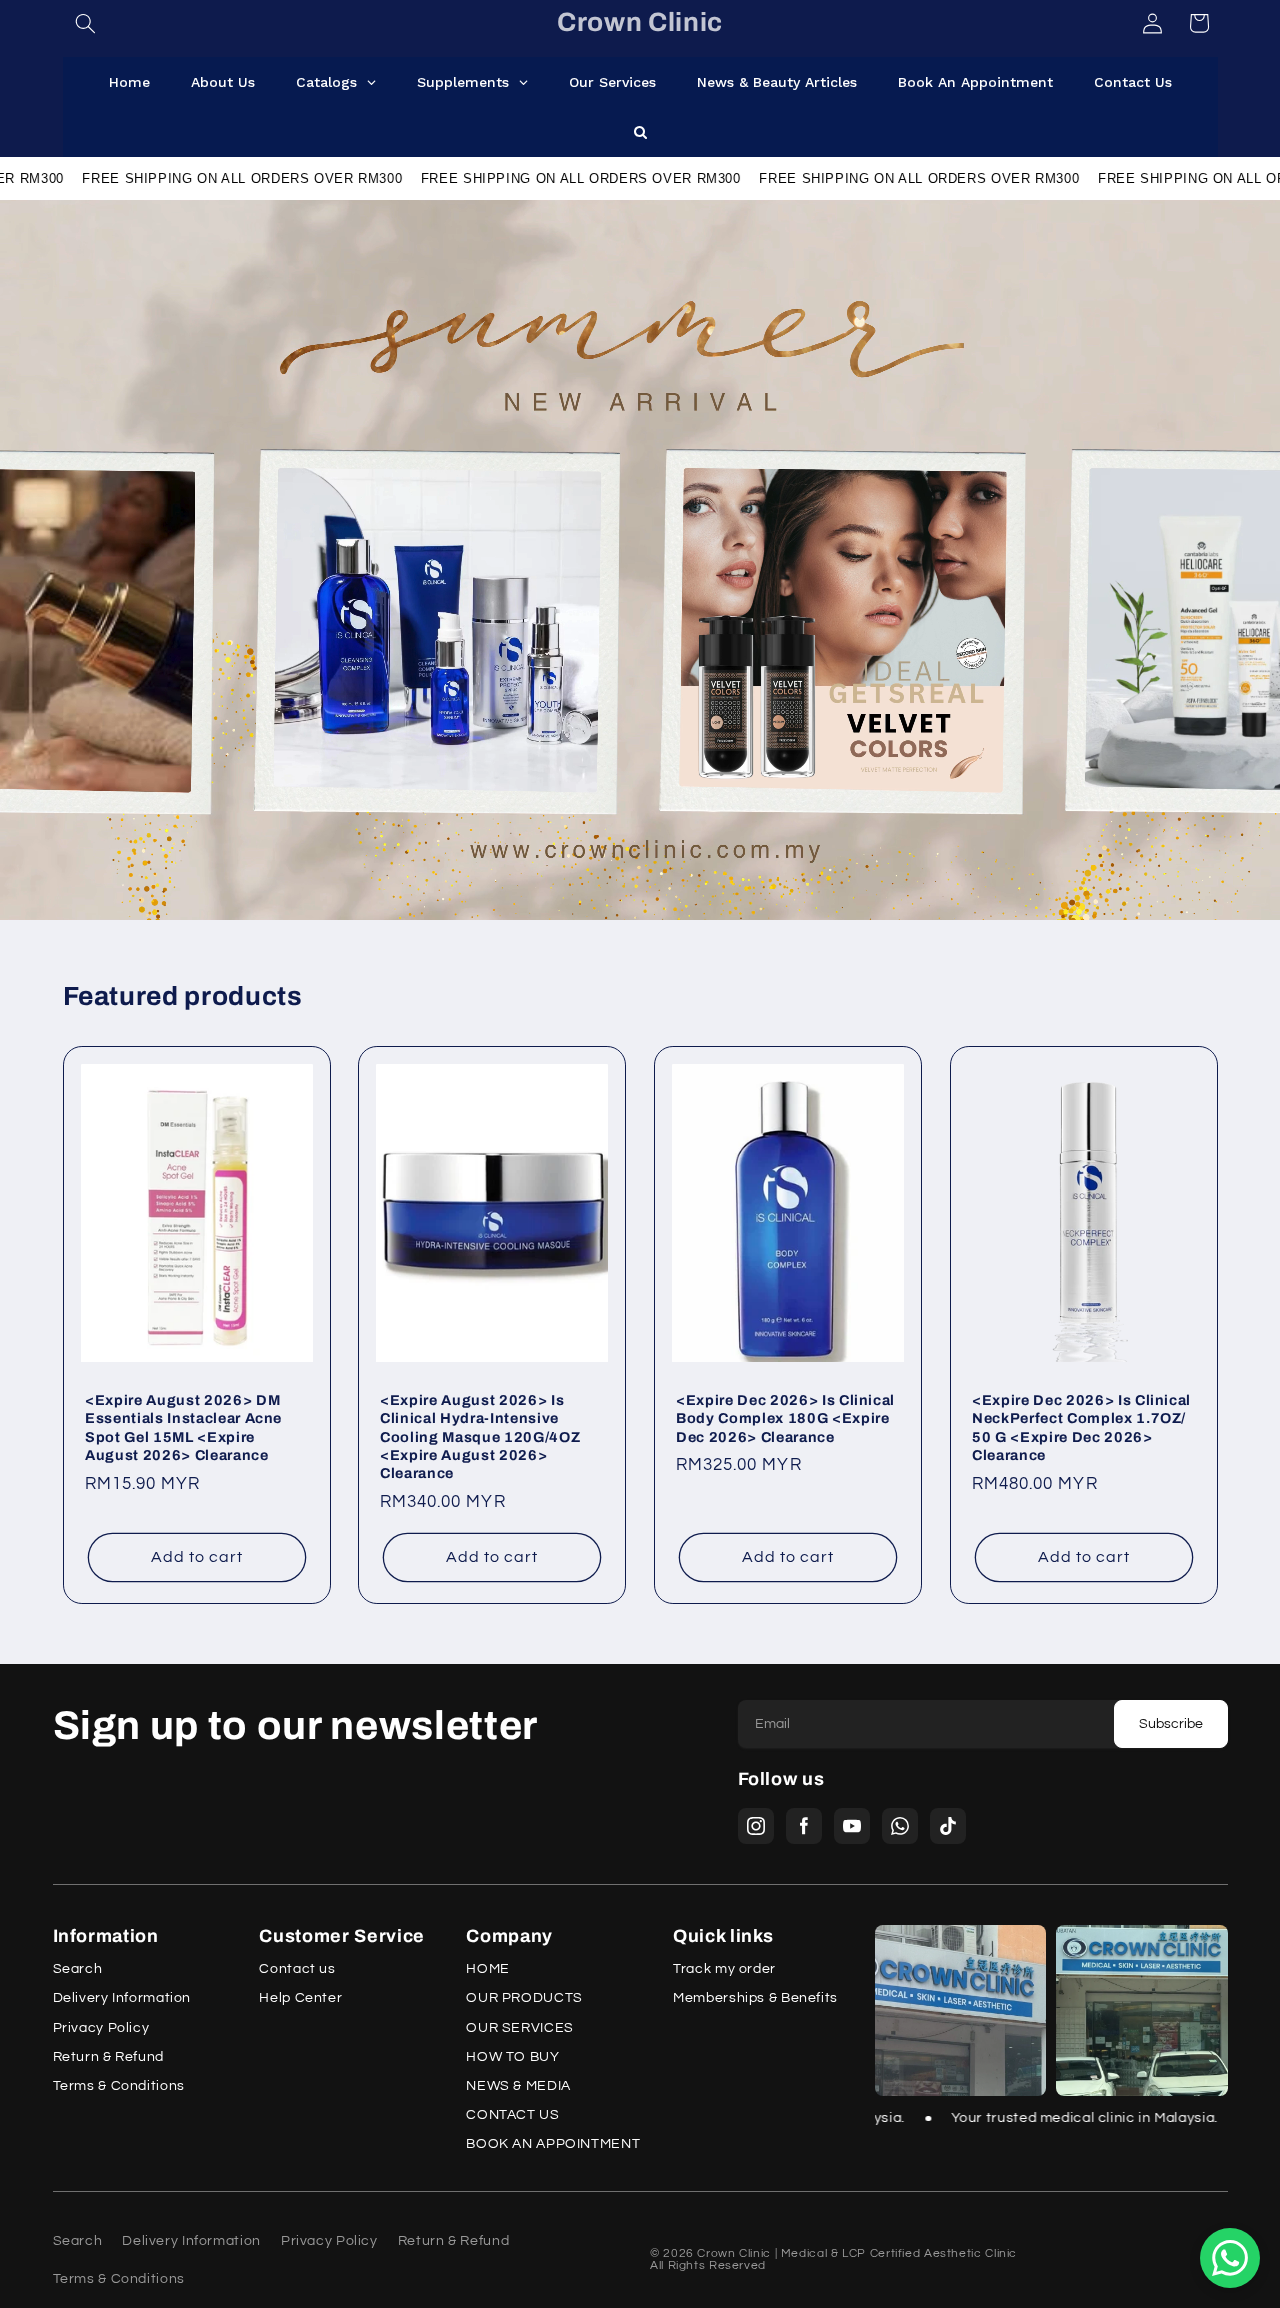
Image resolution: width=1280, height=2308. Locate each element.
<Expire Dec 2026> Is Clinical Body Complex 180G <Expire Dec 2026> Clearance (785, 1417)
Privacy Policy (101, 2028)
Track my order (724, 1969)
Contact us (297, 1969)
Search (78, 1969)
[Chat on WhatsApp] (1230, 2258)
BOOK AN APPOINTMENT (553, 2144)
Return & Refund (108, 2057)
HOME (488, 1969)
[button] (86, 23)
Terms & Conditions (119, 2086)
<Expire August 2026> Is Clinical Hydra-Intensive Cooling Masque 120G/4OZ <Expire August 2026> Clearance (480, 1436)
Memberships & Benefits (755, 1998)
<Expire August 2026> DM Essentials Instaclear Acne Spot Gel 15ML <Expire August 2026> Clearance (183, 1426)
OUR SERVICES (520, 2028)
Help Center (300, 1998)
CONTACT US (512, 2115)
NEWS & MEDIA (518, 2086)
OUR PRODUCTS (524, 1998)
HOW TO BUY (512, 2057)
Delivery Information (122, 1998)
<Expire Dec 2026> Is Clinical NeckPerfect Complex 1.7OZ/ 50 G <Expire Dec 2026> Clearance (1081, 1426)
